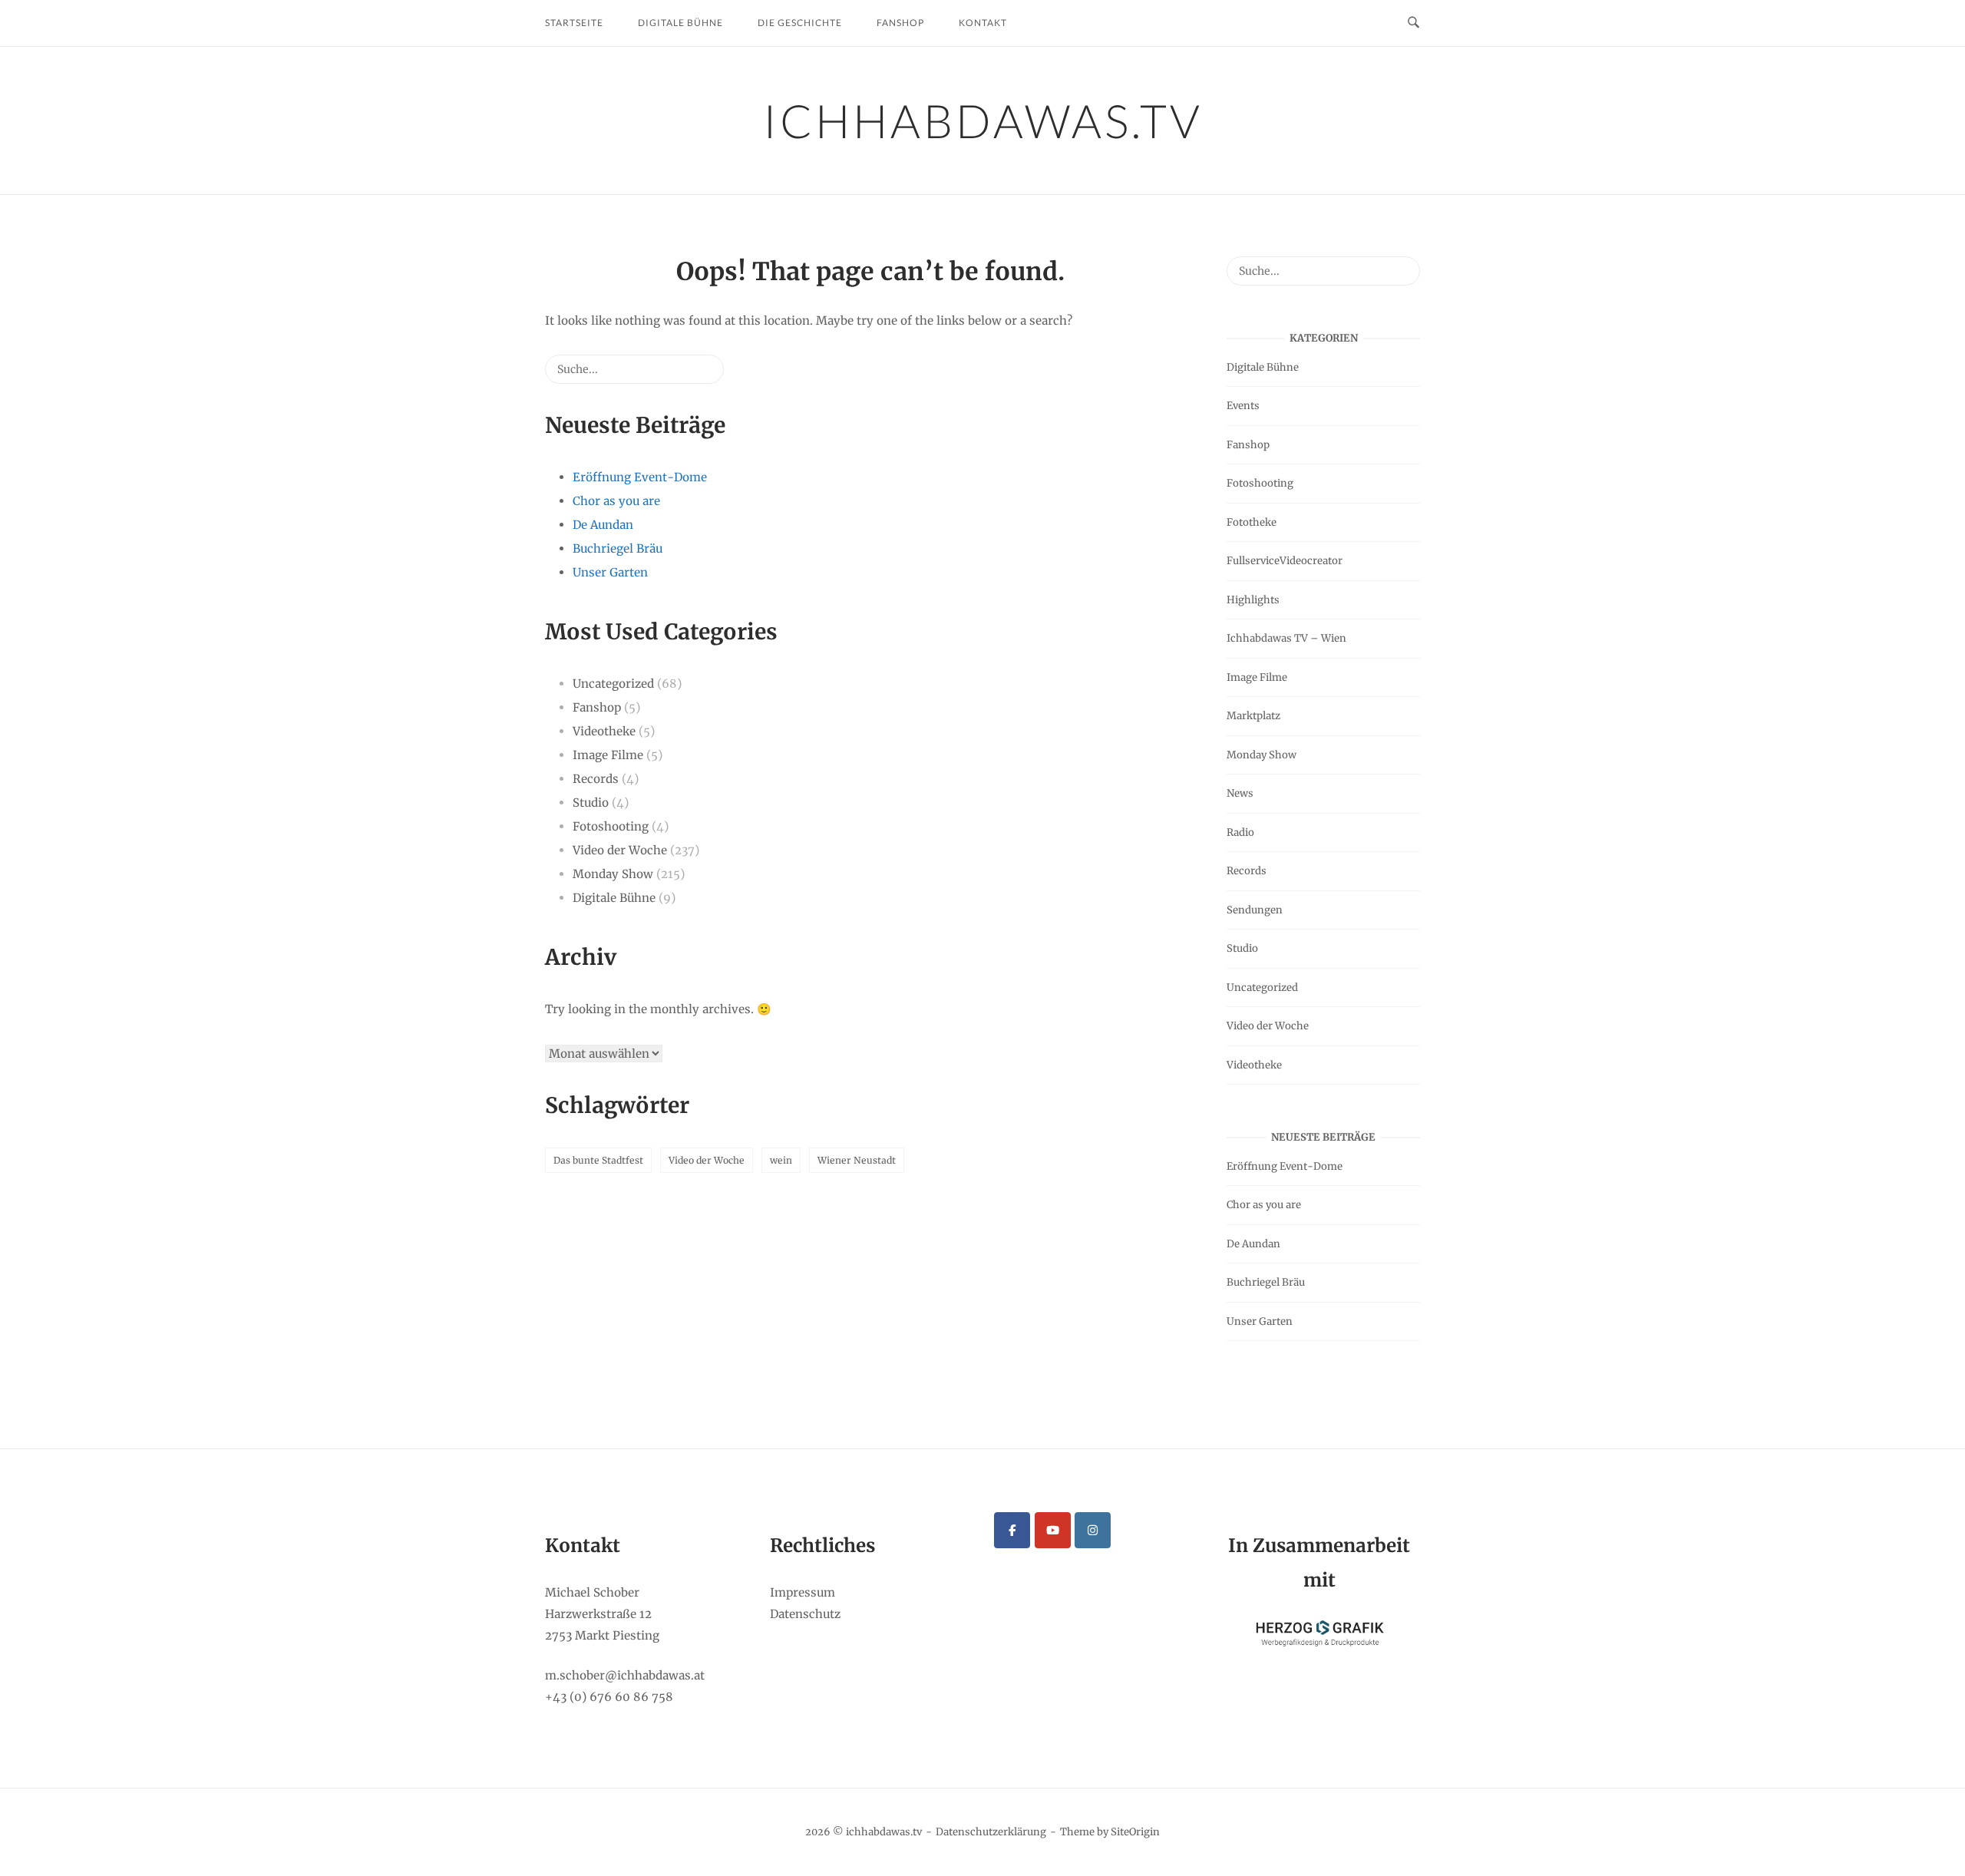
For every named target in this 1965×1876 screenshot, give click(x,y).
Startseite (574, 23)
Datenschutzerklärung (991, 1832)
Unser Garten (610, 572)
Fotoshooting (611, 826)
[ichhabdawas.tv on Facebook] (1012, 1530)
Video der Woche (620, 850)
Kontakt (983, 23)
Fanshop (900, 23)
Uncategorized (613, 684)
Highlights (1253, 600)
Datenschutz (805, 1614)
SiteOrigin (1135, 1832)
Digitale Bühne (680, 23)
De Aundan (603, 525)
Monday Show (613, 874)
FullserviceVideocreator (1285, 561)
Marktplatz (1253, 716)
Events (1243, 406)
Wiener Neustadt (857, 1160)
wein (781, 1160)
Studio (591, 803)
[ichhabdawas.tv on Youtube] (1053, 1530)
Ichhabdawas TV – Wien (1286, 638)
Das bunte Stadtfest (598, 1160)
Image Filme (608, 755)
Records (596, 779)
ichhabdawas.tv (983, 121)
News (1240, 793)
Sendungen (1255, 910)
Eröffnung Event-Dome (640, 477)
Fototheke (1252, 522)
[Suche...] (689, 375)
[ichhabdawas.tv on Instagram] (1093, 1530)
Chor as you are (616, 501)
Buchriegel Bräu (618, 548)
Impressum (803, 1592)
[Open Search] (1413, 23)
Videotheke (604, 731)
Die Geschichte (800, 23)
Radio (1240, 832)
